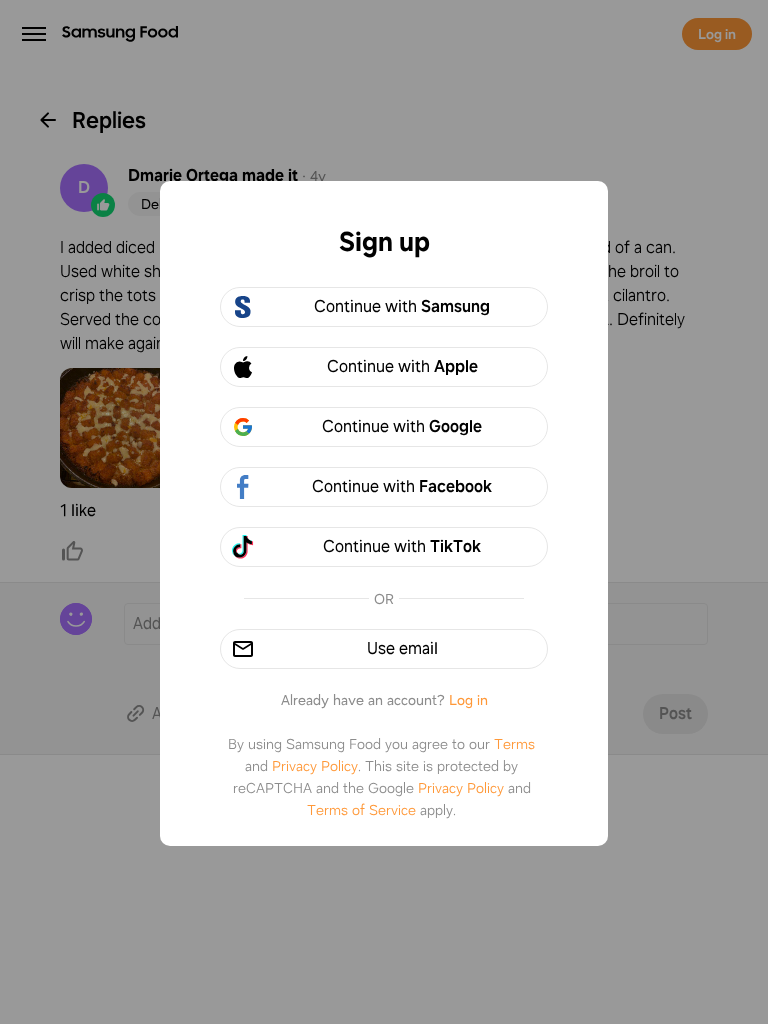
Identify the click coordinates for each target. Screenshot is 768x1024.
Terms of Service (361, 810)
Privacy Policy (315, 766)
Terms (514, 744)
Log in (468, 700)
